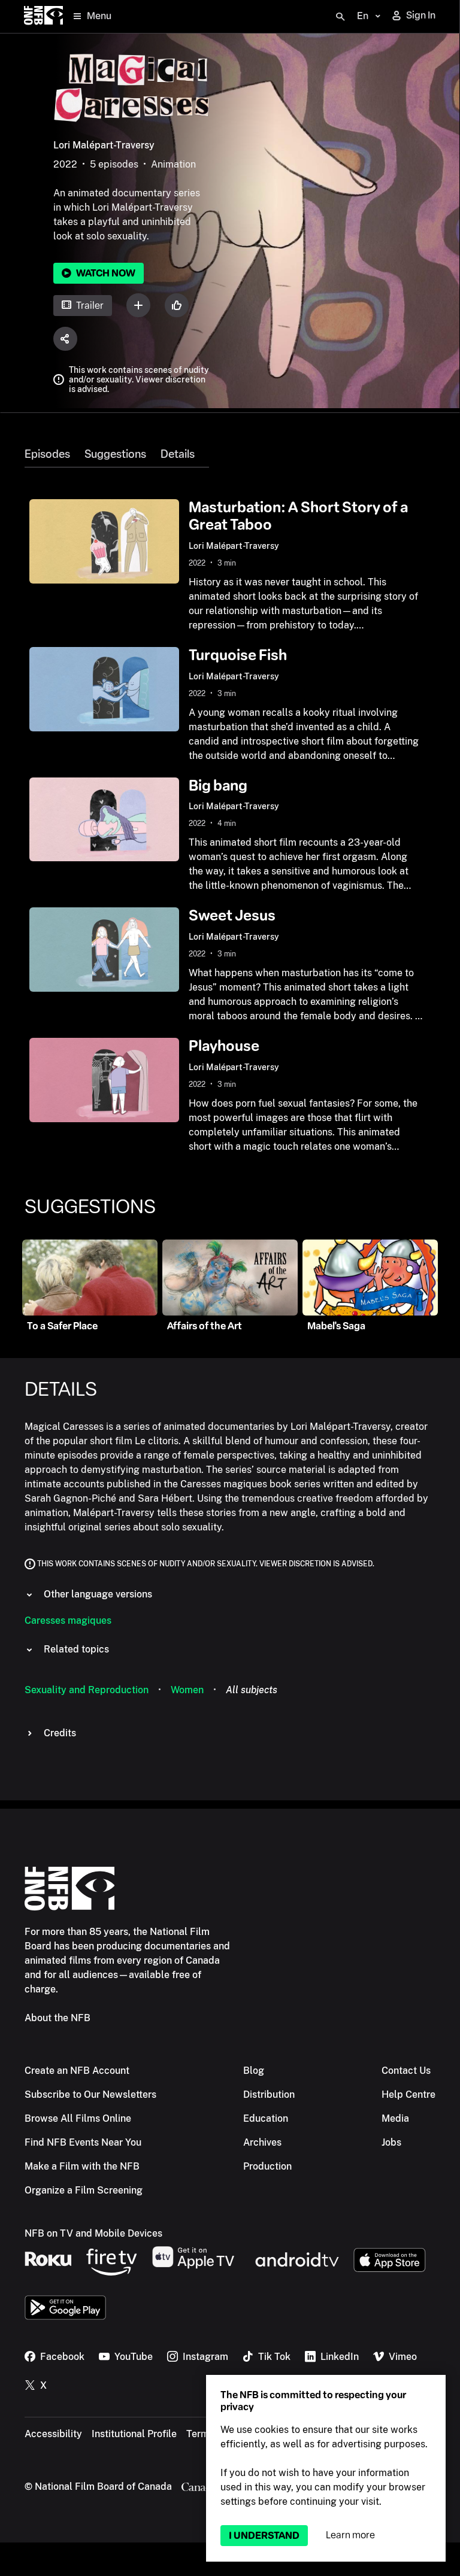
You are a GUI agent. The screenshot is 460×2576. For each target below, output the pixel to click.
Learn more (350, 2535)
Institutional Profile (134, 2434)
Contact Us (406, 2071)
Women (187, 1690)
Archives (262, 2142)
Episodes (47, 454)
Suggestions (115, 454)
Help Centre (408, 2094)
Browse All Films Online (78, 2118)
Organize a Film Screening (84, 2190)
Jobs (391, 2142)
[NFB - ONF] (43, 16)
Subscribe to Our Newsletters (90, 2094)
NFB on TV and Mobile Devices (93, 2233)
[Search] (340, 17)
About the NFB (57, 2018)
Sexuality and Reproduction (87, 1690)
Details (178, 454)
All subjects (252, 1690)
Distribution (269, 2094)
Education (266, 2118)
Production (267, 2166)
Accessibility (53, 2434)
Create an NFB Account (77, 2071)
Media (395, 2118)
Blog (254, 2071)
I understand (264, 2536)
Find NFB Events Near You (83, 2142)
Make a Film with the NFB (82, 2166)
